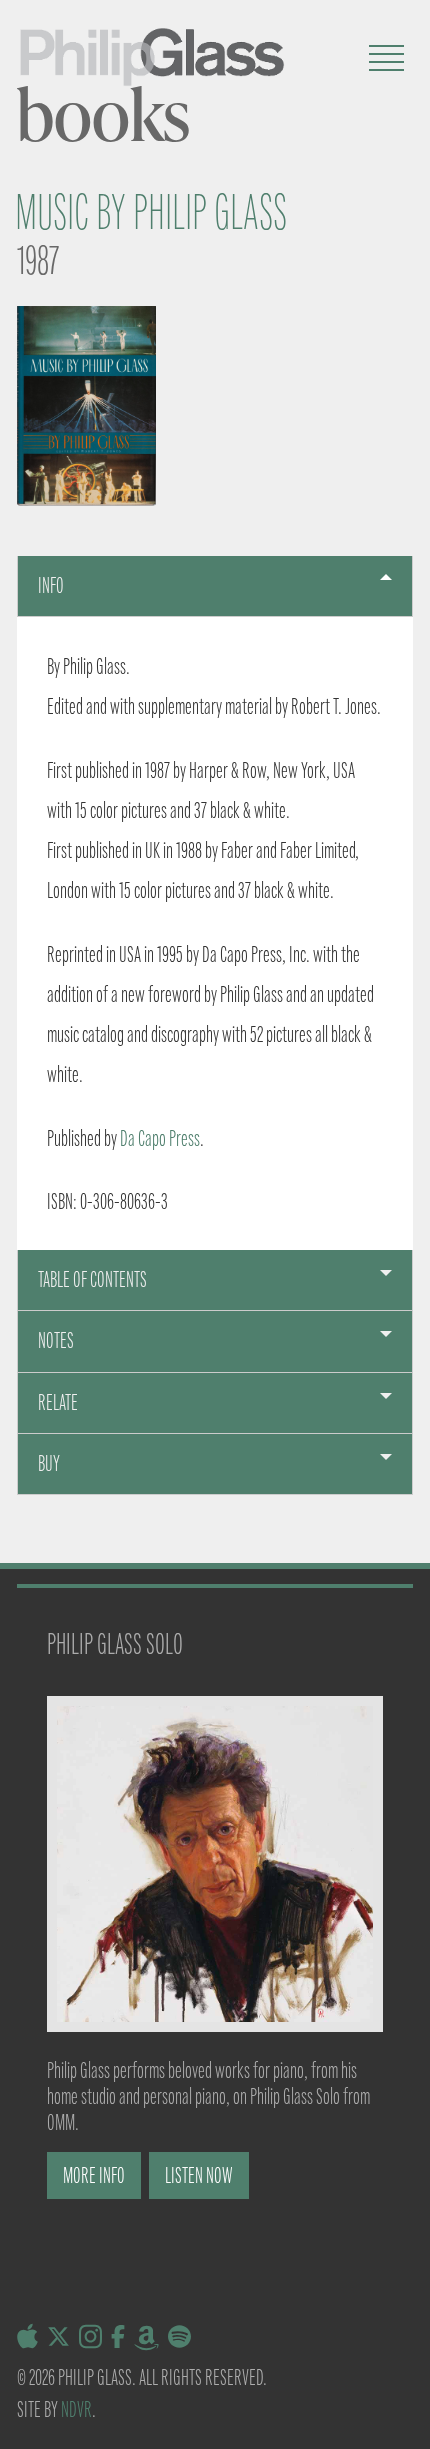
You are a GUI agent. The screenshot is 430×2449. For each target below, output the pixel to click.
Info (51, 585)
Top (407, 2421)
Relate (58, 1402)
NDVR (76, 2409)
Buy (49, 1463)
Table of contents (92, 1279)
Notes (56, 1340)
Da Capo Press (160, 1138)
